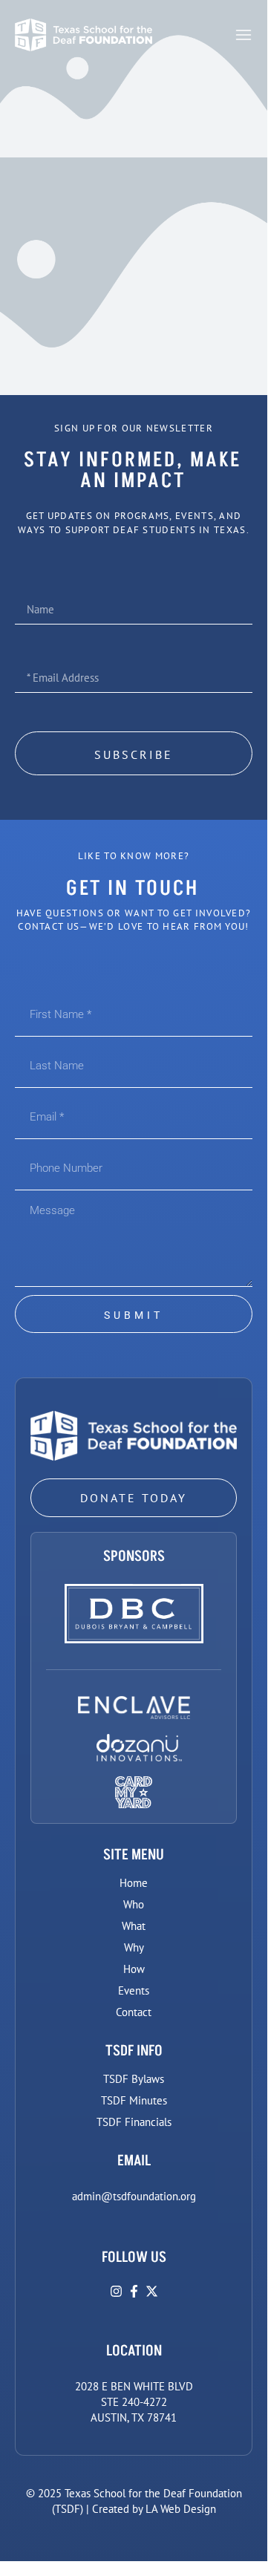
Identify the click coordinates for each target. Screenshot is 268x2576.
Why (134, 1947)
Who (134, 1904)
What (134, 1926)
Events (134, 1990)
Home (134, 1883)
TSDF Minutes (134, 2100)
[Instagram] (116, 2291)
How (134, 1969)
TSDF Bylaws (134, 2079)
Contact (134, 2012)
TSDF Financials (134, 2122)
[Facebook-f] (134, 2291)
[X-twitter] (152, 2291)
